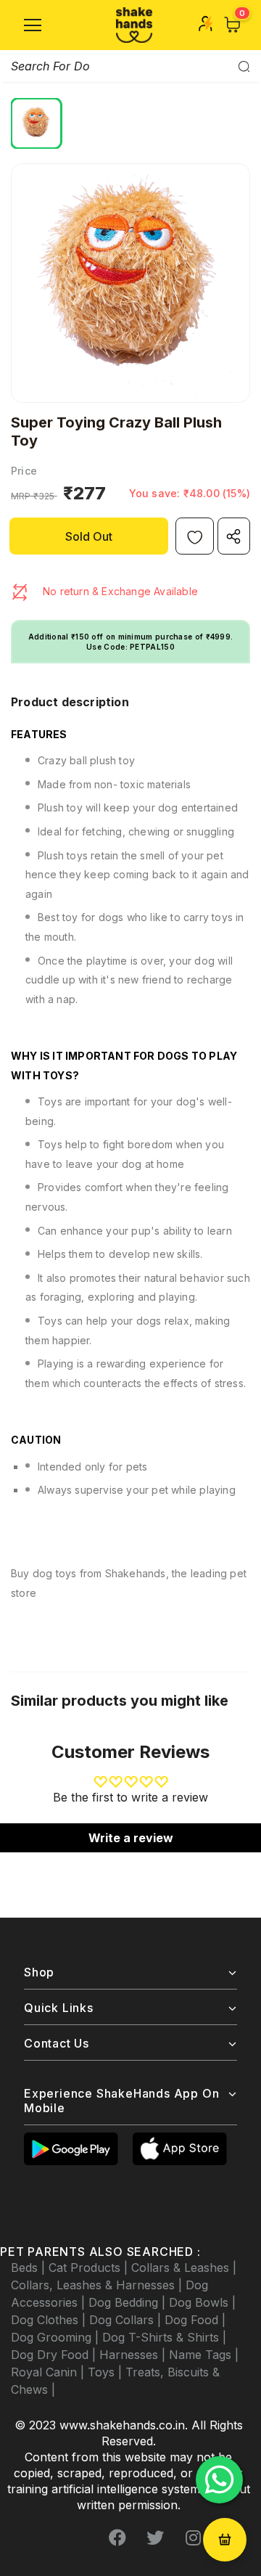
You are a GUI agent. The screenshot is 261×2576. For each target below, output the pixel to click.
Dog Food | (195, 2320)
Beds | (30, 2268)
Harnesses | (134, 2355)
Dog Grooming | (57, 2337)
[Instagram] (193, 2538)
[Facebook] (117, 2538)
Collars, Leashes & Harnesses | (98, 2285)
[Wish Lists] (195, 536)
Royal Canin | (49, 2372)
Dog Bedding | (129, 2302)
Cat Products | (90, 2268)
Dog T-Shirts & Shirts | (164, 2337)
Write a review (131, 1838)
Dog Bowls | (202, 2302)
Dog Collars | (127, 2320)
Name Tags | (204, 2355)
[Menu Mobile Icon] (33, 25)
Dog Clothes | (50, 2320)
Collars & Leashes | (184, 2268)
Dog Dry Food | (55, 2355)
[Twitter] (155, 2538)
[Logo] (134, 25)
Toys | (107, 2372)
